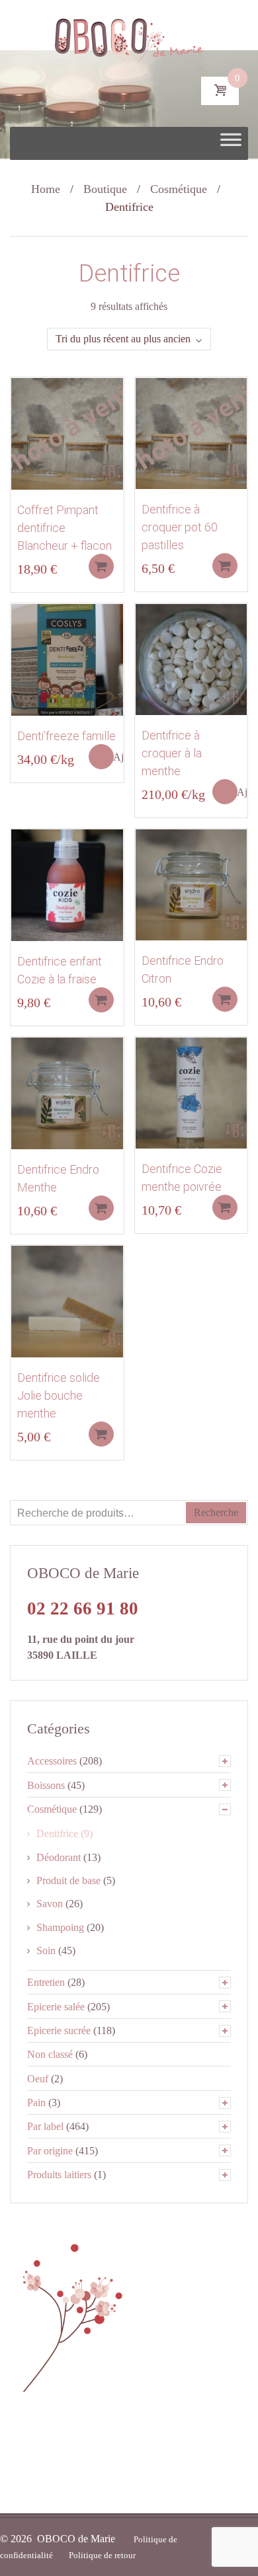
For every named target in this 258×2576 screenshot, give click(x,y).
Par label (45, 2126)
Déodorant (59, 1857)
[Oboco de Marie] (129, 36)
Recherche (216, 1512)
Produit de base (68, 1880)
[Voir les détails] (67, 433)
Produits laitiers (59, 2175)
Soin (46, 1951)
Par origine (50, 2151)
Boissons (46, 1785)
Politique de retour (102, 2555)
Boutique (105, 189)
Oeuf (38, 2079)
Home (46, 189)
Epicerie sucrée (59, 2030)
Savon (50, 1904)
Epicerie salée (56, 2007)
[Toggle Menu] (231, 143)
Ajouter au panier (101, 566)
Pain (36, 2102)
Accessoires (52, 1761)
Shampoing (60, 1927)
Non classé (50, 2054)
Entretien (46, 1982)
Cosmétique (179, 189)
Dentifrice (57, 1834)
